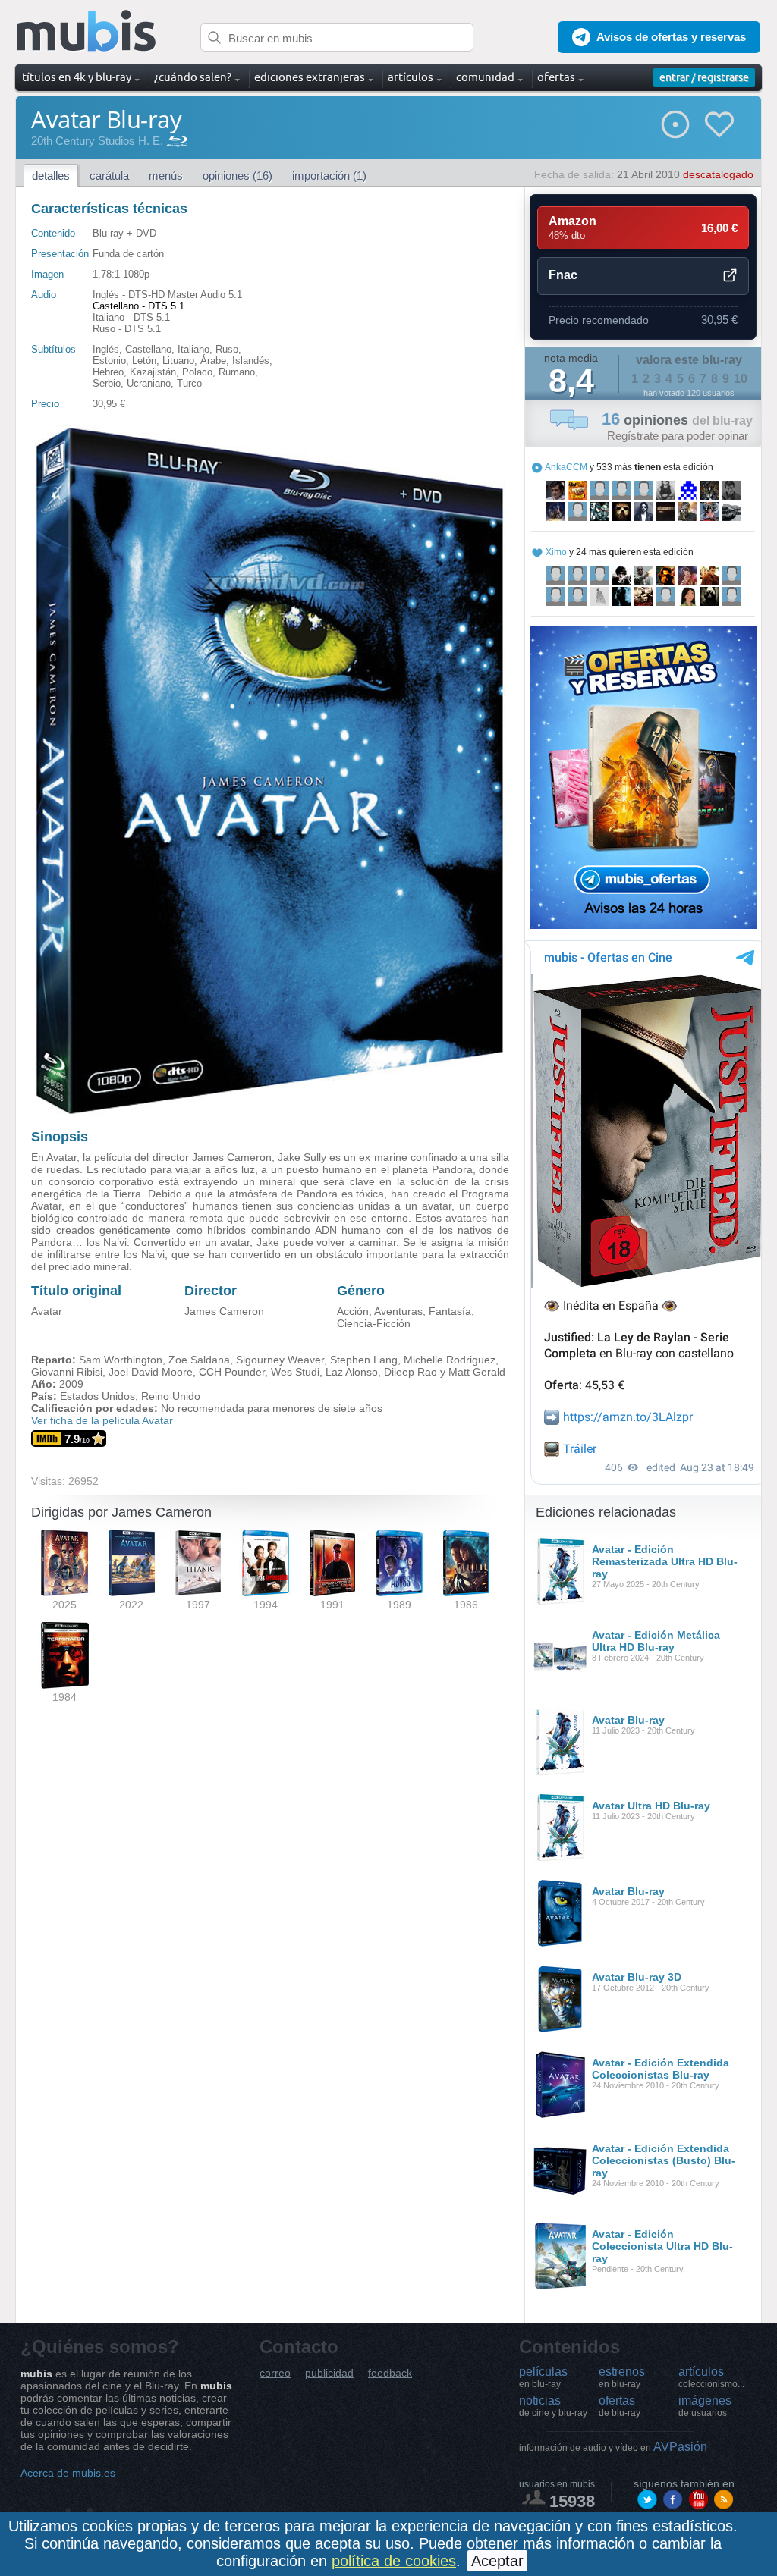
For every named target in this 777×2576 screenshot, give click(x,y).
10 (741, 379)
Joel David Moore (151, 1372)
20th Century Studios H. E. (97, 141)
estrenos (622, 2377)
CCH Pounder (232, 1372)
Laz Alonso (352, 1372)
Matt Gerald (477, 1372)
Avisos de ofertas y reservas (671, 37)
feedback (390, 2373)
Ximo (556, 552)
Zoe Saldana (199, 1360)
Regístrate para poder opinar (678, 436)
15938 (572, 2501)
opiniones (677, 420)
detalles (51, 176)
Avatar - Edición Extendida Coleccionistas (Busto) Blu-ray (664, 2160)
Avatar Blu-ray (628, 1720)
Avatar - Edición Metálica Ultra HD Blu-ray (656, 1641)
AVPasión (613, 2447)
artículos (711, 2377)
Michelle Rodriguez (450, 1360)
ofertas (620, 2406)
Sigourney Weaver (280, 1360)
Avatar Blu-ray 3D (637, 1977)
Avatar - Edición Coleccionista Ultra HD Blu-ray (662, 2246)
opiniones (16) (238, 176)
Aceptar (497, 2561)
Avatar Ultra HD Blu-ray (651, 1806)
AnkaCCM (566, 467)
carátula (109, 176)
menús (166, 176)
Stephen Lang (364, 1360)
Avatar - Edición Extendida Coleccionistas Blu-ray (661, 2069)
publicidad (329, 2373)
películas (543, 2377)
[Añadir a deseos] (719, 124)
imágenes (705, 2406)
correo (275, 2373)
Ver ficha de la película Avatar (102, 1420)
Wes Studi (295, 1372)
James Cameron (224, 1311)
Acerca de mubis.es (68, 2473)
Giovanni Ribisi (67, 1372)
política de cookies (394, 2561)
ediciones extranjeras (310, 77)
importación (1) (329, 176)
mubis (87, 31)
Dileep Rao (411, 1372)
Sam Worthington (121, 1360)
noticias (553, 2406)
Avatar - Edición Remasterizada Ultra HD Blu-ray (665, 1561)
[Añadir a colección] (675, 124)
